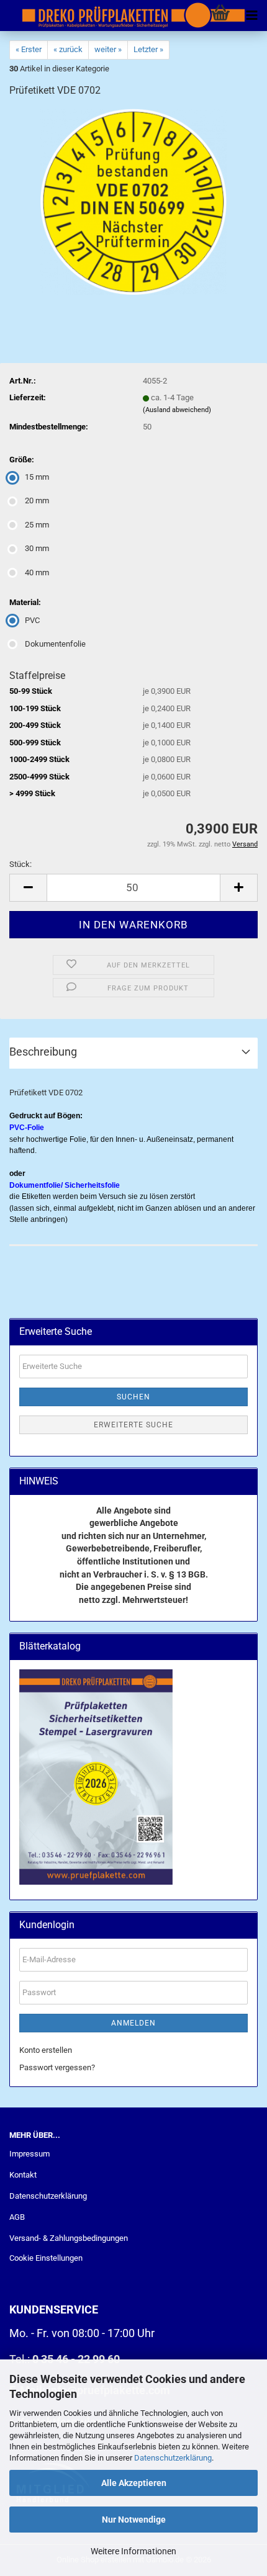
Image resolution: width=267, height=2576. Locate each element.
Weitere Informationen (133, 2551)
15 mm (37, 477)
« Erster (29, 49)
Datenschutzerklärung (173, 2458)
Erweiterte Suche (133, 1425)
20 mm (37, 500)
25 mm (37, 525)
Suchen (133, 1397)
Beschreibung (43, 1052)
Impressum (29, 2154)
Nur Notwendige (134, 2520)
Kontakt (23, 2175)
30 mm (37, 548)
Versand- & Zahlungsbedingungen (69, 2238)
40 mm (37, 572)
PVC (32, 620)
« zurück (68, 49)
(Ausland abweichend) (177, 410)
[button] (28, 888)
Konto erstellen (46, 2050)
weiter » (108, 49)
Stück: (20, 864)
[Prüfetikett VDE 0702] (133, 201)
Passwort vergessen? (57, 2067)
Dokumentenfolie (55, 644)
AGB (17, 2217)
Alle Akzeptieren (134, 2483)
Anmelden (133, 2023)
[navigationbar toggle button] (251, 16)
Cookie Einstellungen (46, 2258)
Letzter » (148, 49)
